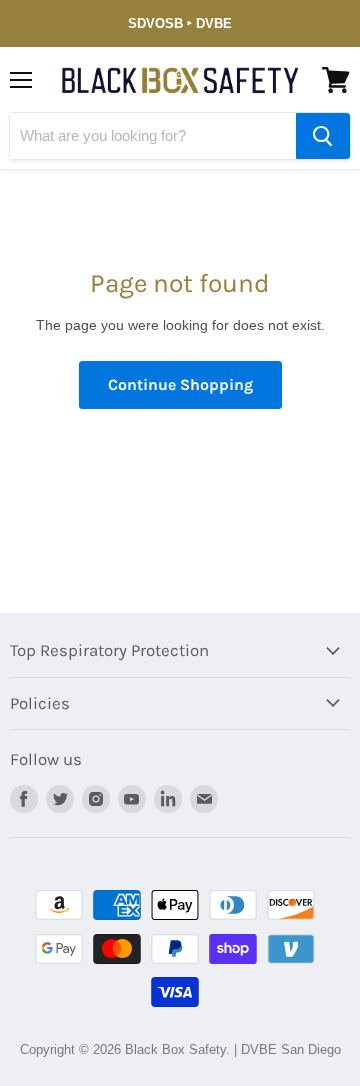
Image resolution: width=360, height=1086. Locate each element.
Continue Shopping (180, 384)
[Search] (323, 136)
